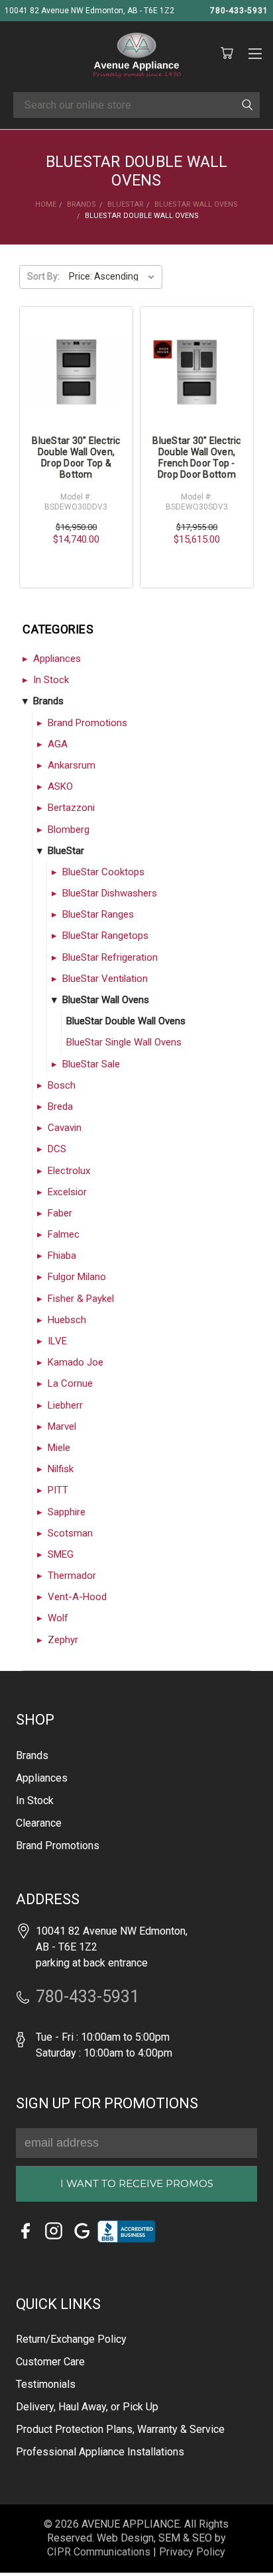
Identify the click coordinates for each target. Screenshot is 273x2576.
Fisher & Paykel (81, 1299)
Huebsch (67, 1320)
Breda (60, 1106)
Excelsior (67, 1192)
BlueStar (66, 851)
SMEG (61, 1554)
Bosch (62, 1085)
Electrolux (69, 1171)
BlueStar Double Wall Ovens (126, 1021)
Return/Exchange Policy (71, 2339)
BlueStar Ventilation (105, 979)
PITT (58, 1490)
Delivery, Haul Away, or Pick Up (87, 2407)
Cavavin (65, 1128)
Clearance (39, 1823)
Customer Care (50, 2362)
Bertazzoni (71, 808)
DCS (57, 1149)
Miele (59, 1448)
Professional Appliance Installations (100, 2452)
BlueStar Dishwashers (110, 893)
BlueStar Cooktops (103, 872)
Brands (48, 701)
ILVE (57, 1341)
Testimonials (46, 2384)
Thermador (72, 1576)
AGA (58, 744)
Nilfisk (61, 1469)
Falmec (64, 1234)
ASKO (60, 786)
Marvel (62, 1426)
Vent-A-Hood (77, 1597)
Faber (60, 1213)
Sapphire (67, 1512)
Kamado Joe (76, 1362)
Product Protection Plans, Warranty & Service (120, 2429)
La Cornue (70, 1383)
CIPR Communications (99, 2552)
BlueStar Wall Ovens (106, 1000)
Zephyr (63, 1640)
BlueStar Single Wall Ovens (124, 1042)
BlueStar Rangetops (105, 936)
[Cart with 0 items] (227, 54)
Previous (28, 2547)
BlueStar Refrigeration (110, 957)
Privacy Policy (192, 2552)
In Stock (51, 680)
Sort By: (43, 276)
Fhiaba (62, 1256)
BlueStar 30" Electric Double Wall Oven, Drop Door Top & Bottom (76, 457)
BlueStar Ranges (98, 914)
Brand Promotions (87, 723)
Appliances (57, 659)
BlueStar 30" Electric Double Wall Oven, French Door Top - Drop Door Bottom (196, 457)
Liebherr (65, 1405)
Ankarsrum (72, 765)
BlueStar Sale (91, 1064)
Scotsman (70, 1533)
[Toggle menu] (255, 52)
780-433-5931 (239, 11)
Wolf (58, 1618)
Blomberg (69, 830)
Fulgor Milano (77, 1277)
